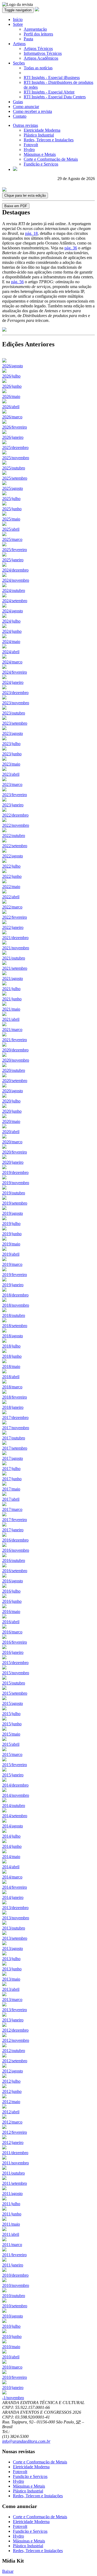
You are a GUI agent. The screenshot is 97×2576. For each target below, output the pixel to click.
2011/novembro (15, 2163)
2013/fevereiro (15, 2010)
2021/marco (12, 1030)
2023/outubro (14, 713)
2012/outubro (14, 2051)
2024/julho (11, 621)
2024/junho (12, 631)
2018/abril (11, 1377)
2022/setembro (15, 846)
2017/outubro (14, 1438)
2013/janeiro (13, 2020)
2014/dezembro (15, 1785)
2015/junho (12, 1724)
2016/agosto (13, 1581)
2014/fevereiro (15, 1887)
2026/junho (12, 386)
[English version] (15, 169)
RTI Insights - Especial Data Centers (55, 97)
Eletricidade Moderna (42, 130)
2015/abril (11, 1744)
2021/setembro (15, 968)
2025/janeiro (13, 560)
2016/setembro (15, 1571)
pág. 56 (17, 282)
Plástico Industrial (39, 135)
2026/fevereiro (15, 427)
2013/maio (11, 1979)
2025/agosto (13, 488)
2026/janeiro (13, 437)
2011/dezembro (15, 2153)
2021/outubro (14, 958)
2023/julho (11, 744)
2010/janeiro (13, 2388)
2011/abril (11, 2234)
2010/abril (11, 2357)
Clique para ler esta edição (25, 195)
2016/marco (12, 1632)
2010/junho (12, 2336)
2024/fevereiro (15, 672)
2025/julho (11, 499)
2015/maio (11, 1734)
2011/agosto (12, 2194)
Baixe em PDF (16, 206)
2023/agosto (13, 733)
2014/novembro (16, 1795)
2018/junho (12, 1356)
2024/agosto (13, 611)
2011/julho (11, 2204)
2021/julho (11, 989)
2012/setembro (15, 2061)
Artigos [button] (19, 44)
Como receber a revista (32, 111)
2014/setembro (15, 1816)
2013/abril (11, 1989)
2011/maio (11, 2224)
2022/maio (11, 887)
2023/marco (12, 784)
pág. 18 (31, 233)
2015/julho (11, 1714)
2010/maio (11, 2347)
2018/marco (12, 1387)
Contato (20, 116)
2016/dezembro (15, 1540)
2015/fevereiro (15, 1765)
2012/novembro (16, 2040)
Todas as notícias (38, 68)
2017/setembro (15, 1448)
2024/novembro (16, 580)
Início (18, 19)
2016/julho (11, 1591)
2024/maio (11, 642)
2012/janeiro (13, 2142)
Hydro (29, 150)
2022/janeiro (13, 927)
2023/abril (11, 774)
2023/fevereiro (15, 795)
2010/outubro (14, 2296)
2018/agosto (13, 1336)
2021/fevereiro (15, 1040)
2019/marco (12, 1264)
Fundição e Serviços (41, 164)
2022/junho (12, 876)
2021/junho (12, 999)
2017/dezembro (15, 1418)
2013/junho (12, 1969)
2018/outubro (14, 1315)
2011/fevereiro (14, 2255)
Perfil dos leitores (38, 34)
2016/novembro (16, 1550)
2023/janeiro (13, 805)
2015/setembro (15, 1693)
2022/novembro (16, 825)
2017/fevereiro (15, 1520)
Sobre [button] (18, 24)
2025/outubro (14, 468)
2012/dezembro (15, 2030)
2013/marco (12, 2000)
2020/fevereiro (15, 1152)
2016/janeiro (13, 1652)
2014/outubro (14, 1806)
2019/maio (11, 1244)
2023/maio (11, 764)
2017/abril (11, 1499)
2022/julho (11, 866)
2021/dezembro (15, 938)
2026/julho (11, 376)
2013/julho (11, 1959)
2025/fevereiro (15, 550)
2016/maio (11, 1612)
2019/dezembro (15, 1172)
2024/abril (11, 652)
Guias (18, 102)
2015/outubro (14, 1683)
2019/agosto (13, 1213)
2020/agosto (13, 1091)
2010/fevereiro (15, 2377)
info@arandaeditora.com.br (26, 2441)
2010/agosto (13, 2316)
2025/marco (12, 539)
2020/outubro (14, 1070)
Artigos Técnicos (38, 48)
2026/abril (11, 407)
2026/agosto (13, 366)
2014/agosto (13, 1826)
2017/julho (11, 1469)
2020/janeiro (13, 1162)
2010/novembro (16, 2285)
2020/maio (11, 1121)
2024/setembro (15, 601)
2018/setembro (15, 1326)
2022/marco (12, 907)
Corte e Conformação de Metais (51, 159)
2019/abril (11, 1254)
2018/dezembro (15, 1295)
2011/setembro (15, 2183)
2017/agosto (13, 1458)
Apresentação (35, 29)
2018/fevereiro (15, 1397)
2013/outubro (14, 1928)
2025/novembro (16, 458)
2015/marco (12, 1754)
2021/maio (11, 1009)
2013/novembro (16, 1918)
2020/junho (12, 1111)
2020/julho (11, 1101)
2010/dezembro (15, 2275)
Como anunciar (26, 107)
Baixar (8, 2571)
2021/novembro (16, 948)
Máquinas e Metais (40, 154)
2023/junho (12, 754)
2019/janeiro (13, 1285)
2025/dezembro (15, 448)
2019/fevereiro (15, 1275)
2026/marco (12, 417)
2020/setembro (15, 1081)
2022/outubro (14, 836)
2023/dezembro (15, 693)
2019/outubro (14, 1193)
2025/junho (12, 509)
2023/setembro (15, 723)
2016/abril (11, 1622)
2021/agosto (13, 978)
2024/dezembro (15, 570)
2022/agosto (13, 856)
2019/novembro (16, 1183)
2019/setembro (15, 1203)
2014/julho (11, 1836)
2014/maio (11, 1857)
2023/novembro (16, 703)
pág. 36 (71, 248)
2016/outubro (14, 1560)
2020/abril (11, 1132)
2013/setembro (15, 1938)
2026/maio (11, 396)
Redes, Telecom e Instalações (49, 140)
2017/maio (11, 1489)
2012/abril (11, 2112)
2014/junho (12, 1846)
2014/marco (12, 1877)
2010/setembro (15, 2306)
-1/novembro (13, 2398)
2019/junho (12, 1234)
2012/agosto (13, 2071)
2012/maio (11, 2102)
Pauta (28, 39)
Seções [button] (19, 63)
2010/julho (11, 2326)
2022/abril (11, 897)
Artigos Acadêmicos (41, 58)
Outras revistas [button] (25, 125)
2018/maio (11, 1366)
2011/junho (12, 2214)
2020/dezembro (15, 1050)
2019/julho (11, 1224)
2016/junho (12, 1601)
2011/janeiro (13, 2265)
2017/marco (12, 1509)
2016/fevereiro (15, 1642)
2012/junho (12, 2091)
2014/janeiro (13, 1897)
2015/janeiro (13, 1775)
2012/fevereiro (15, 2132)
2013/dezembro (15, 1908)
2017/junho (12, 1479)
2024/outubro (14, 590)
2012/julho (11, 2081)
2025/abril (11, 529)
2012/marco (12, 2122)
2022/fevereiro (15, 917)
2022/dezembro (15, 815)
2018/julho (11, 1346)
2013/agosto (13, 1948)
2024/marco (12, 662)
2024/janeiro (13, 682)
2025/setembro (15, 478)
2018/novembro (16, 1305)
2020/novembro (16, 1060)
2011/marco (12, 2245)
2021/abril (11, 1019)
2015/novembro (16, 1673)
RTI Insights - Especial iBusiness (52, 78)
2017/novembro (16, 1428)
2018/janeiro (13, 1407)
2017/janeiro (13, 1530)
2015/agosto (13, 1703)
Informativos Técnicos (43, 53)
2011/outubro (13, 2173)
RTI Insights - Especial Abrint (49, 92)
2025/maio (11, 519)
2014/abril (11, 1867)
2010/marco (12, 2367)
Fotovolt (31, 145)
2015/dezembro (15, 1663)
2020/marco (12, 1142)
